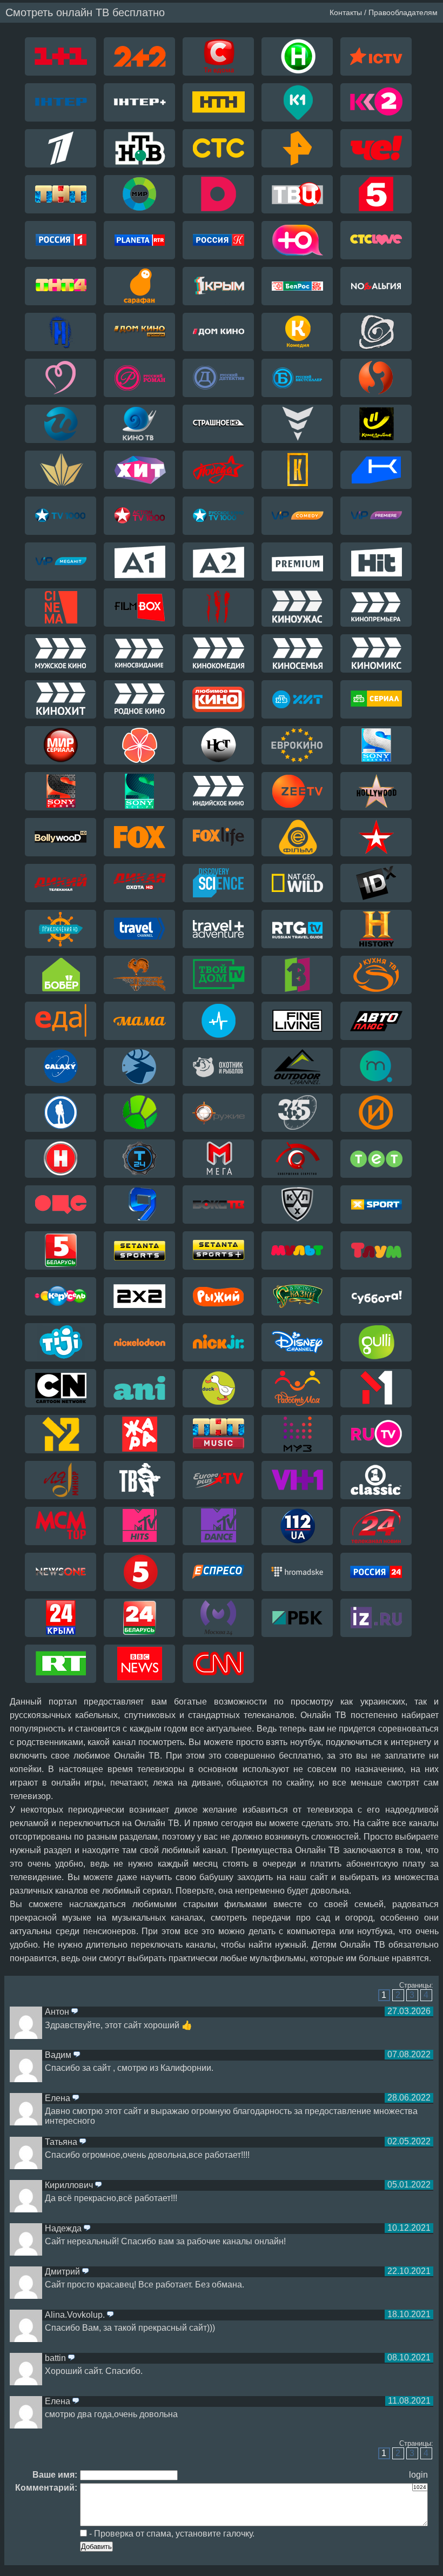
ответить (75, 2012)
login (418, 2475)
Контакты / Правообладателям (384, 12)
